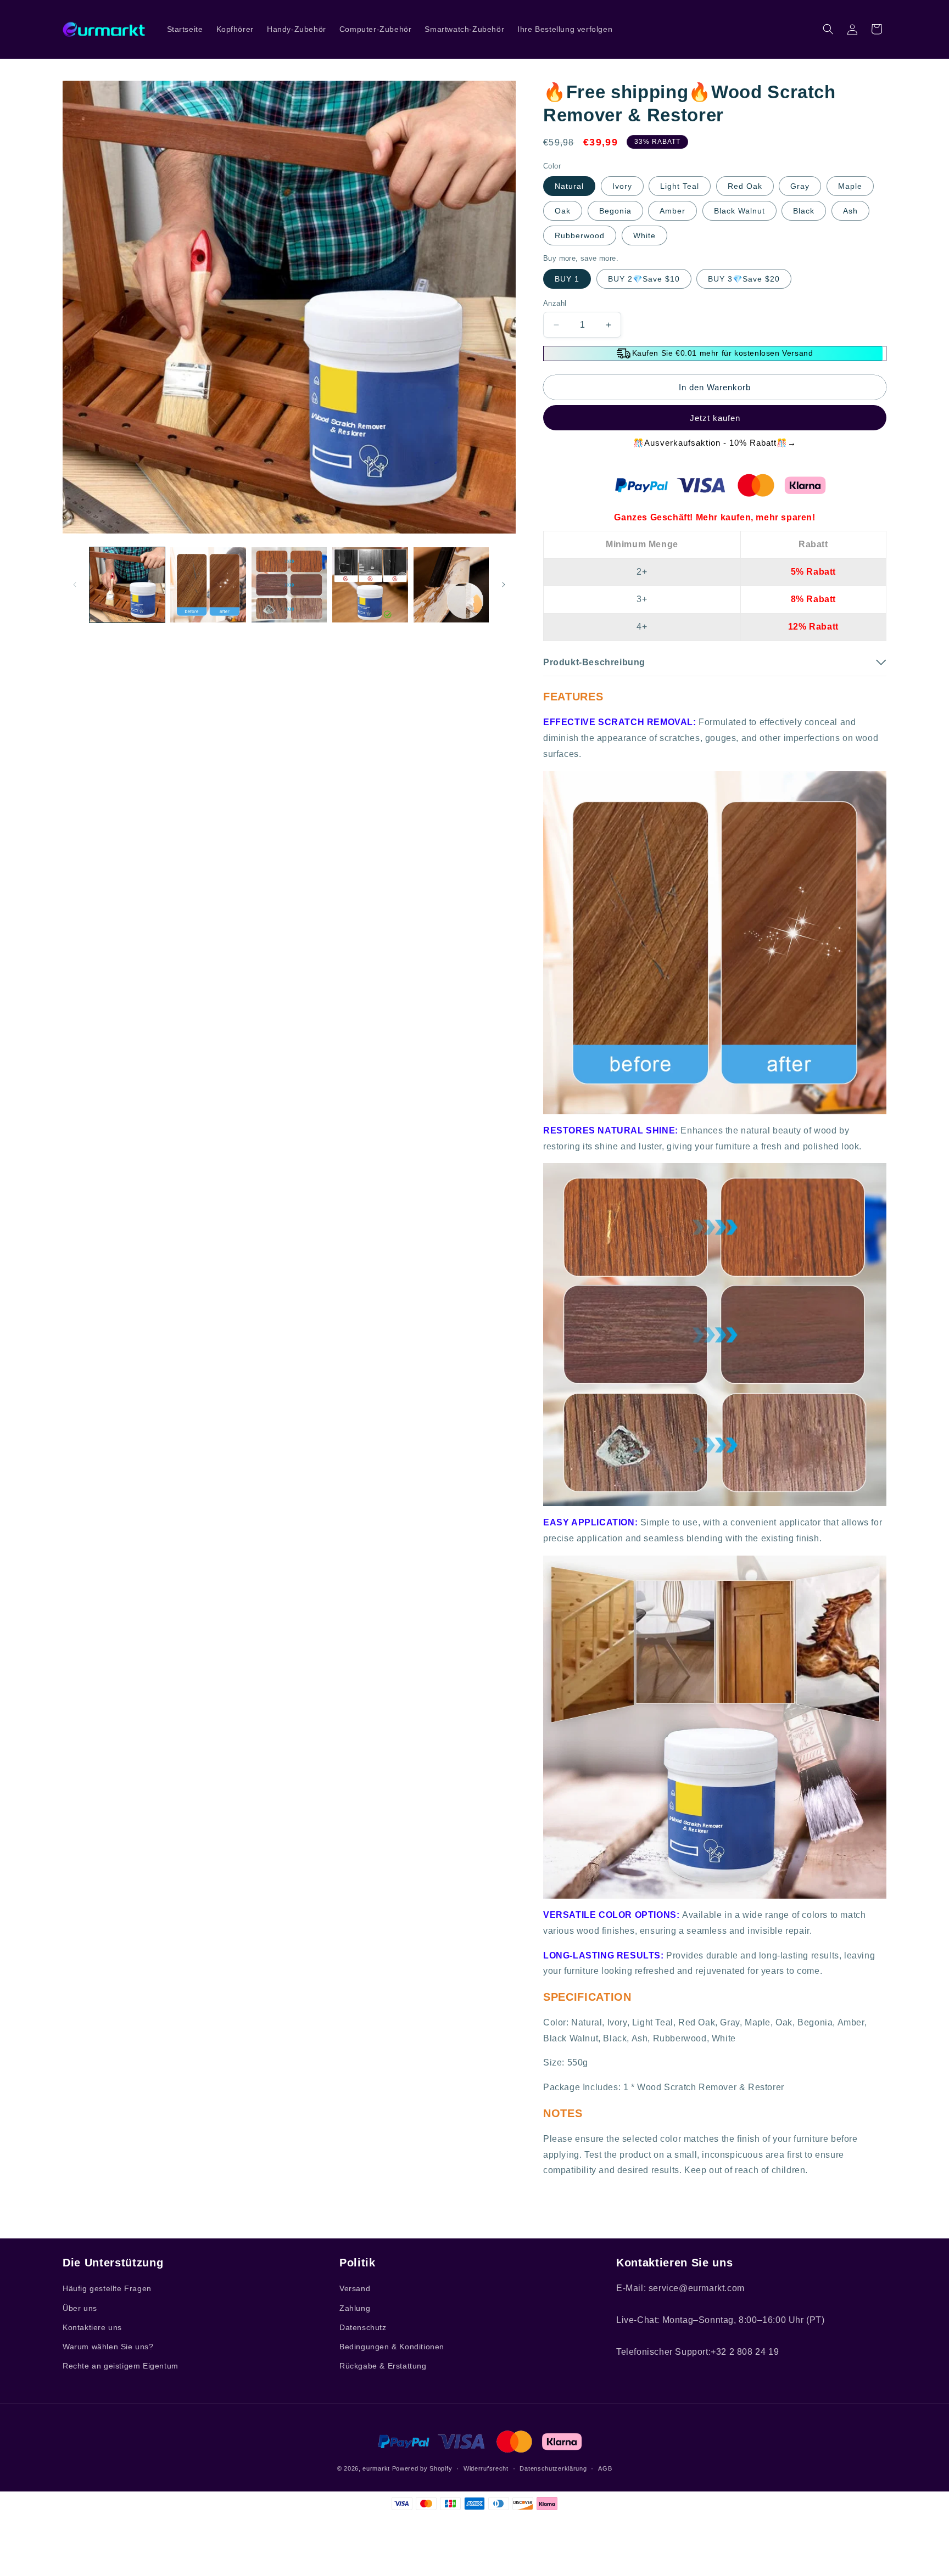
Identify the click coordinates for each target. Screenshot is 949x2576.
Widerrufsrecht (486, 2468)
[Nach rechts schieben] (504, 585)
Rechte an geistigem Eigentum (121, 2366)
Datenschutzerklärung (553, 2468)
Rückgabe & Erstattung (383, 2366)
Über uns (80, 2308)
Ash (850, 211)
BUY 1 (567, 279)
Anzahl (555, 303)
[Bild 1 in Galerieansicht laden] (127, 585)
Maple (850, 186)
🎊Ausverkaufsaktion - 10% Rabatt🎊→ (715, 443)
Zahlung (355, 2308)
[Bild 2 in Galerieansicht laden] (208, 585)
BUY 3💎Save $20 (744, 279)
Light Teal (680, 186)
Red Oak (745, 186)
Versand (355, 2288)
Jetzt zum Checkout (715, 418)
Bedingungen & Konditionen (392, 2347)
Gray (800, 186)
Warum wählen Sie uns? (108, 2347)
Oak (563, 211)
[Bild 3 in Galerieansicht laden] (289, 585)
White (644, 235)
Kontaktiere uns (92, 2327)
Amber (672, 211)
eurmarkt (376, 2468)
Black (804, 211)
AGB (605, 2468)
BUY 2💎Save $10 (644, 279)
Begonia (615, 211)
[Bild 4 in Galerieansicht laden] (370, 585)
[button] (828, 29)
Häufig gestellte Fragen (107, 2288)
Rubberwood (580, 235)
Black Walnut (739, 211)
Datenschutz (363, 2327)
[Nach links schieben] (75, 585)
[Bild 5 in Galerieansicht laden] (451, 585)
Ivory (622, 186)
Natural (569, 186)
